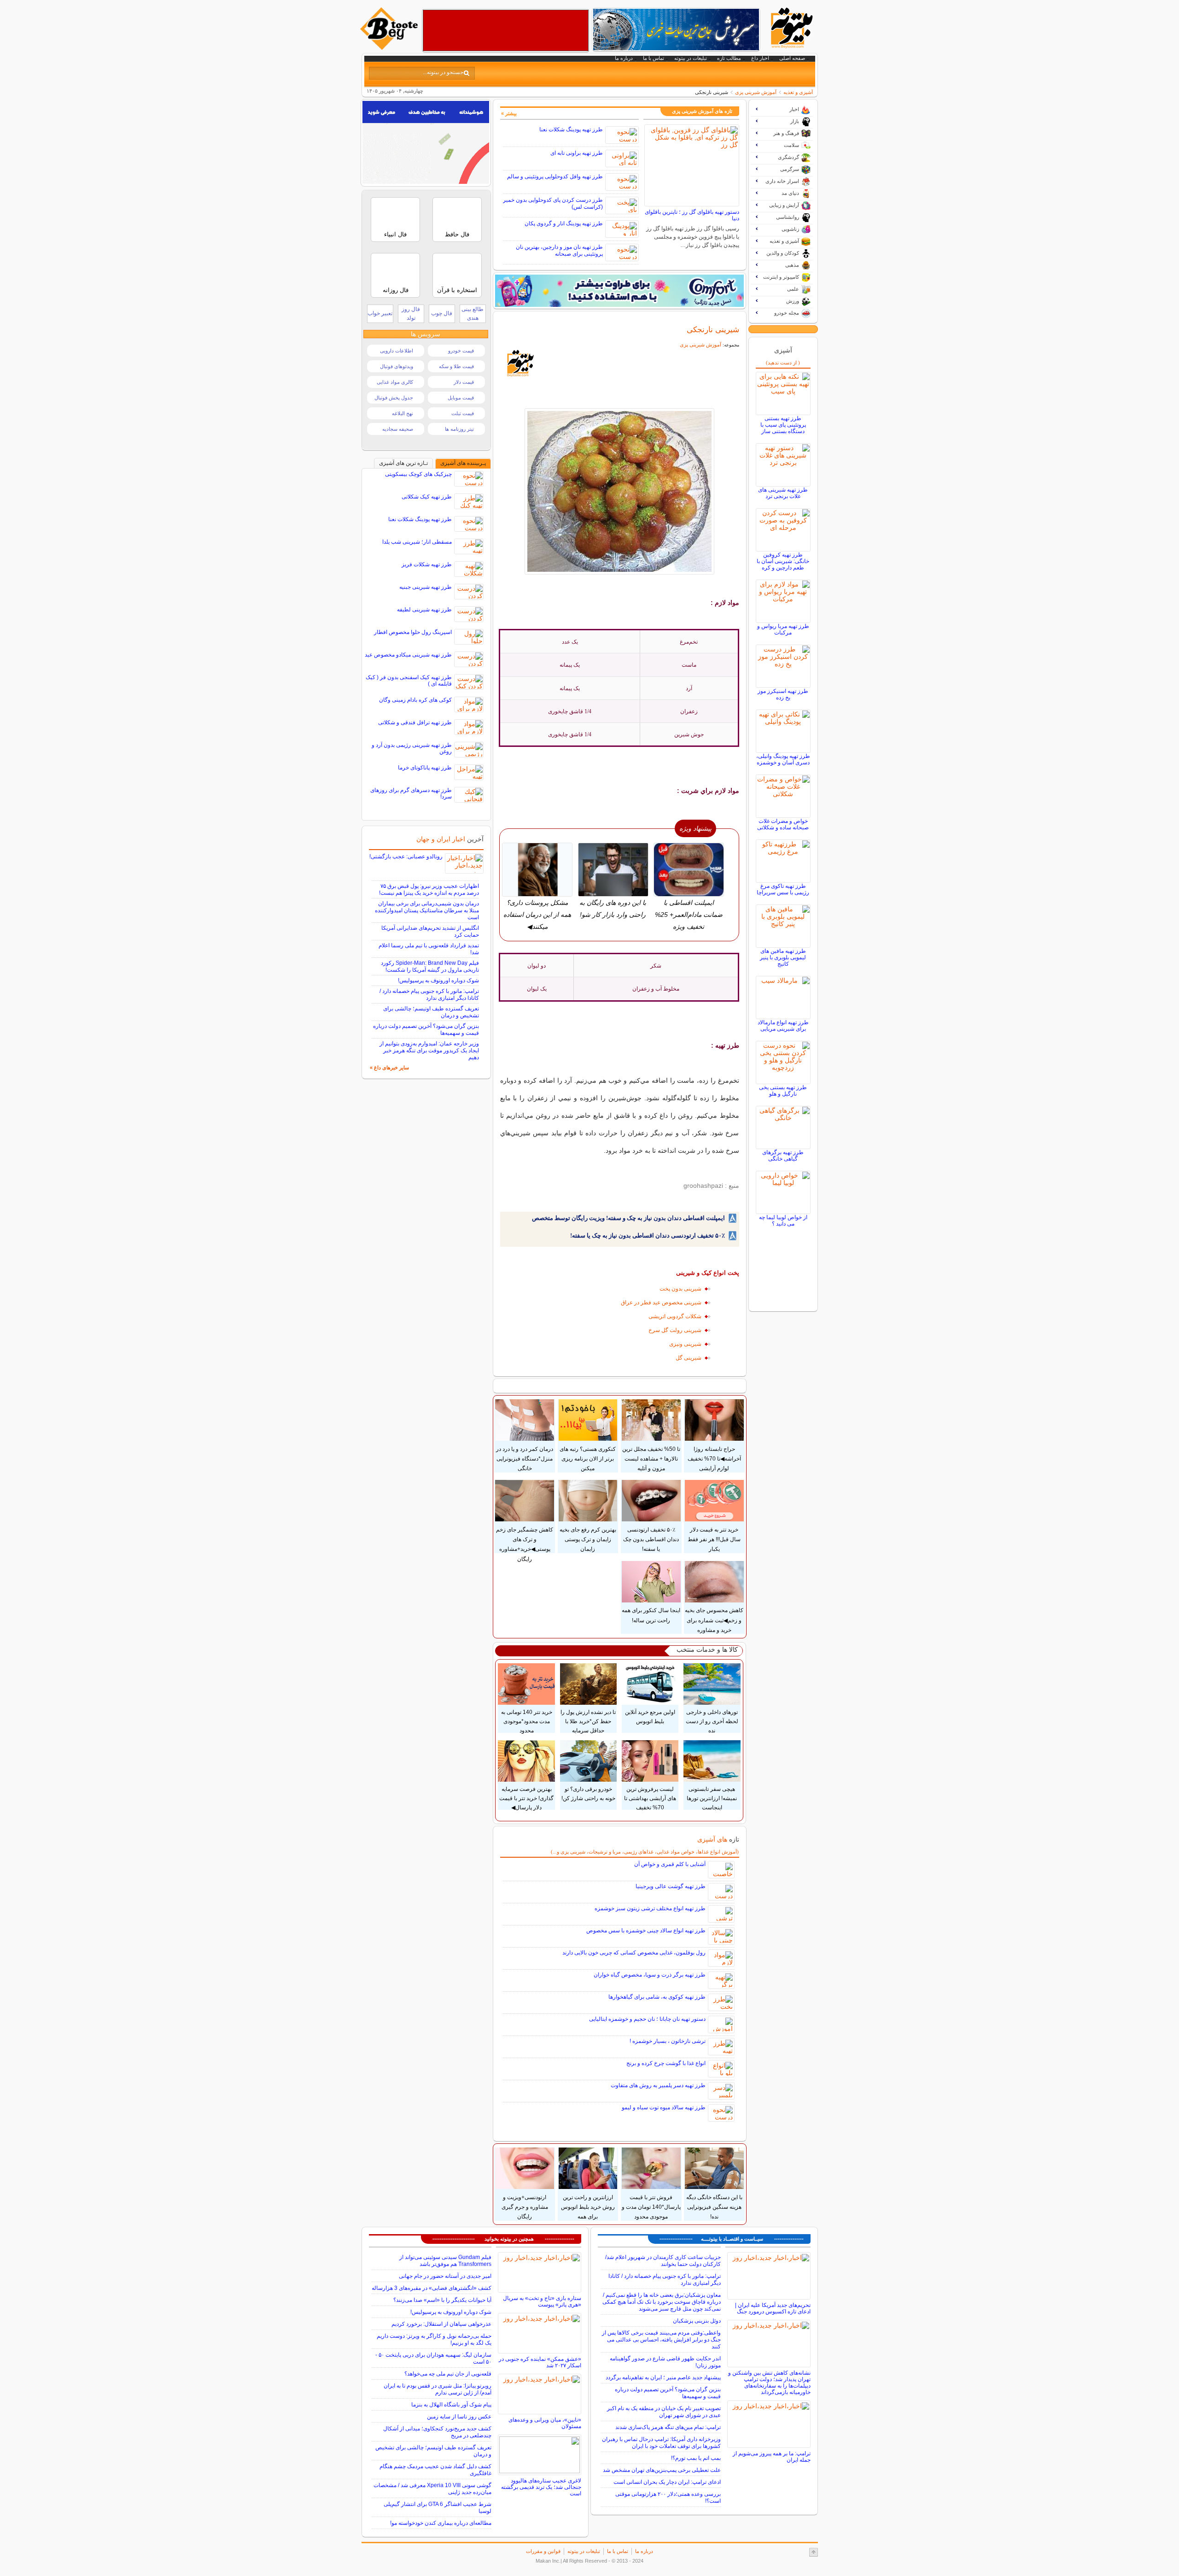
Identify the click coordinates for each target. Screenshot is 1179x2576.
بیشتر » (509, 113)
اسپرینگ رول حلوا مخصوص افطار (413, 632)
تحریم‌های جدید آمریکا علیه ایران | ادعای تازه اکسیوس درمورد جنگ (773, 2308)
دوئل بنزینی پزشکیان (697, 2321)
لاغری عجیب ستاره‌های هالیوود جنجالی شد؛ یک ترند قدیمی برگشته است (541, 2487)
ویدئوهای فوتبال (397, 366)
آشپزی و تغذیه (798, 92)
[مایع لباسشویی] (619, 291)
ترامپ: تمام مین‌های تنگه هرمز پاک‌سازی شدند (668, 2427)
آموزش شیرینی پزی (756, 92)
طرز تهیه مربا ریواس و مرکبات (783, 629)
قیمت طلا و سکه (456, 366)
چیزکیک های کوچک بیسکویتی (418, 474)
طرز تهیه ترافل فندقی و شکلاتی (415, 722)
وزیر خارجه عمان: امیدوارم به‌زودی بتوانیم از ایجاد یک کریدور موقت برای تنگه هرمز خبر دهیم (429, 1050)
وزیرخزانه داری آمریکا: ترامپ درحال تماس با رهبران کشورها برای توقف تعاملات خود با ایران (661, 2443)
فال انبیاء (395, 234)
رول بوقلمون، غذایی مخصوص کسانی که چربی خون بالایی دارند (634, 1953)
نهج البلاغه (403, 413)
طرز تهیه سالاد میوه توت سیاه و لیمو (664, 2107)
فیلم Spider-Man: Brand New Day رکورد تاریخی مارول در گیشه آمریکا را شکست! (430, 966)
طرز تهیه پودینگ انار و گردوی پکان (564, 223)
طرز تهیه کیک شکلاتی (427, 497)
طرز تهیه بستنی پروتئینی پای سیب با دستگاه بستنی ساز (783, 425)
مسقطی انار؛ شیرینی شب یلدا (417, 542)
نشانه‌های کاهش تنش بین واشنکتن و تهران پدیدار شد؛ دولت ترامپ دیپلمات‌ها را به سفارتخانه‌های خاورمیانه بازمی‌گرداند (769, 2382)
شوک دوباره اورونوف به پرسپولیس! (438, 980)
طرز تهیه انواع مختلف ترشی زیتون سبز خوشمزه (650, 1908)
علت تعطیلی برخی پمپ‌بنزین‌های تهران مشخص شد (662, 2470)
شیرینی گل (689, 1358)
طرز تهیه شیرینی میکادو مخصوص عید (408, 655)
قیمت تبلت (463, 413)
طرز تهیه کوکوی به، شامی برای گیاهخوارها (657, 1997)
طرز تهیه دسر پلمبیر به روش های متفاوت (658, 2085)
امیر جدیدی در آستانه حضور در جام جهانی (445, 2276)
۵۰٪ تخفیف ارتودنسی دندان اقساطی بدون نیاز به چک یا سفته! (648, 1235)
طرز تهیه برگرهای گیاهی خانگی (783, 1156)
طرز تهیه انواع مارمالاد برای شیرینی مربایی (783, 1026)
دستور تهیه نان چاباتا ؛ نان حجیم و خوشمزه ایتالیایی (647, 2019)
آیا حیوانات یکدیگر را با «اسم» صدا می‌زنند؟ (442, 2300)
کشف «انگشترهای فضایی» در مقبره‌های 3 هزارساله (432, 2288)
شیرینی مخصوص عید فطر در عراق (661, 1303)
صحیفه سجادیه (398, 429)
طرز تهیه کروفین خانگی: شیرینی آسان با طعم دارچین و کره (783, 561)
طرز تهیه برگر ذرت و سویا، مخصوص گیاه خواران (650, 1975)
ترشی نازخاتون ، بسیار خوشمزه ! (668, 2041)
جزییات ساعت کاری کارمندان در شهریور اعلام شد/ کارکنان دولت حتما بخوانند (663, 2261)
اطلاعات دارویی (397, 351)
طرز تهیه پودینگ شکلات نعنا (571, 129)
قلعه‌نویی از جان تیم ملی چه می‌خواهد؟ (448, 2374)
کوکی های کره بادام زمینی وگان (415, 700)
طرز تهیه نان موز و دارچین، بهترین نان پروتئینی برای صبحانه (559, 250)
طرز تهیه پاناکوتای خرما (425, 768)
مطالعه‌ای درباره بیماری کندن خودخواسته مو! (441, 2523)
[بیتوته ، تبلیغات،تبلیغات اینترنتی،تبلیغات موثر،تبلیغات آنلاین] (506, 30)
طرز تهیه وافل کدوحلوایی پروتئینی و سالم (555, 176)
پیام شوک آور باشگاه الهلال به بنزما (451, 2405)
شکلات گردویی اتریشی (675, 1316)
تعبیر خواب (380, 313)
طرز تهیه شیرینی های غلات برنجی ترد (783, 493)
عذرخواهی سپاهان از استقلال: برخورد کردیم (441, 2324)
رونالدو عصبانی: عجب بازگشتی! (406, 857)
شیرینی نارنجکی (713, 329)
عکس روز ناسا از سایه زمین (459, 2417)
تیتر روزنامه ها (459, 429)
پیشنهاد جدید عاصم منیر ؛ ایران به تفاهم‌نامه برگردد (663, 2377)
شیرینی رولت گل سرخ (675, 1330)
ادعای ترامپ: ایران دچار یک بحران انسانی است (667, 2482)
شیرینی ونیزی (685, 1344)
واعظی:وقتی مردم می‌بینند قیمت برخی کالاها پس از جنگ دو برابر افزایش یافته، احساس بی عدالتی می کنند (661, 2340)
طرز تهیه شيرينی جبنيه (426, 587)
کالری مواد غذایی (395, 382)
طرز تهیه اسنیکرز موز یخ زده (783, 694)
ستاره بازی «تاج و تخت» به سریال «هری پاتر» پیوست (542, 2301)
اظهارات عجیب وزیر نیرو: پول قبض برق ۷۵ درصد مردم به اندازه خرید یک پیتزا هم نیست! (429, 889)
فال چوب (442, 313)
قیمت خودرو (461, 351)
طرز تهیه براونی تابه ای (577, 153)
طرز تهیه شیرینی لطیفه (424, 610)
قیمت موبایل (461, 398)
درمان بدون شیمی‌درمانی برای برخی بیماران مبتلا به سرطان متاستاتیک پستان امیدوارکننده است (427, 910)
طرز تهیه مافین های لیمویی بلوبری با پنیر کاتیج (783, 957)
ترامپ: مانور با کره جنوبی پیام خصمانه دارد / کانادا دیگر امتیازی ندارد (429, 995)
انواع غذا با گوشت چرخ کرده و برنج (666, 2063)
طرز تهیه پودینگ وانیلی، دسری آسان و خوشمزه (783, 759)
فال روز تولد (411, 314)
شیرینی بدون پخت (680, 1289)
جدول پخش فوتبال (394, 398)
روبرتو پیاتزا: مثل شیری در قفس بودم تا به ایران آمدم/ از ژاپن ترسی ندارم (438, 2389)
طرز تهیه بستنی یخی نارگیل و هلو (783, 1091)
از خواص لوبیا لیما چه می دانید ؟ (783, 1221)
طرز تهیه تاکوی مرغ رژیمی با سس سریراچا (783, 889)
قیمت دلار (464, 382)
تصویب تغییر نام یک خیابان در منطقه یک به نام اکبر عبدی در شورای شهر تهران (664, 2412)
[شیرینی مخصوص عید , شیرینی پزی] (620, 491)
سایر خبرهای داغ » (389, 1068)
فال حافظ (457, 234)
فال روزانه (396, 290)
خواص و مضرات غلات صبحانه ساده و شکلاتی (783, 824)
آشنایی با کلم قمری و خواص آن (670, 1864)
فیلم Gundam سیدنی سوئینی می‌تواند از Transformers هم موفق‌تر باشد (445, 2261)
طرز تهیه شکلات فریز (427, 564)
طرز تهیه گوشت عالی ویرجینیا (671, 1886)
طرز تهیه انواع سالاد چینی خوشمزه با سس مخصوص (646, 1931)
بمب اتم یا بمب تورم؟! (696, 2458)
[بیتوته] (390, 47)
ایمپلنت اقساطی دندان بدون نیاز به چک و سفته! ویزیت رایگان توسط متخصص (628, 1218)
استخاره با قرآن (457, 290)
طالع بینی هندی (473, 314)
